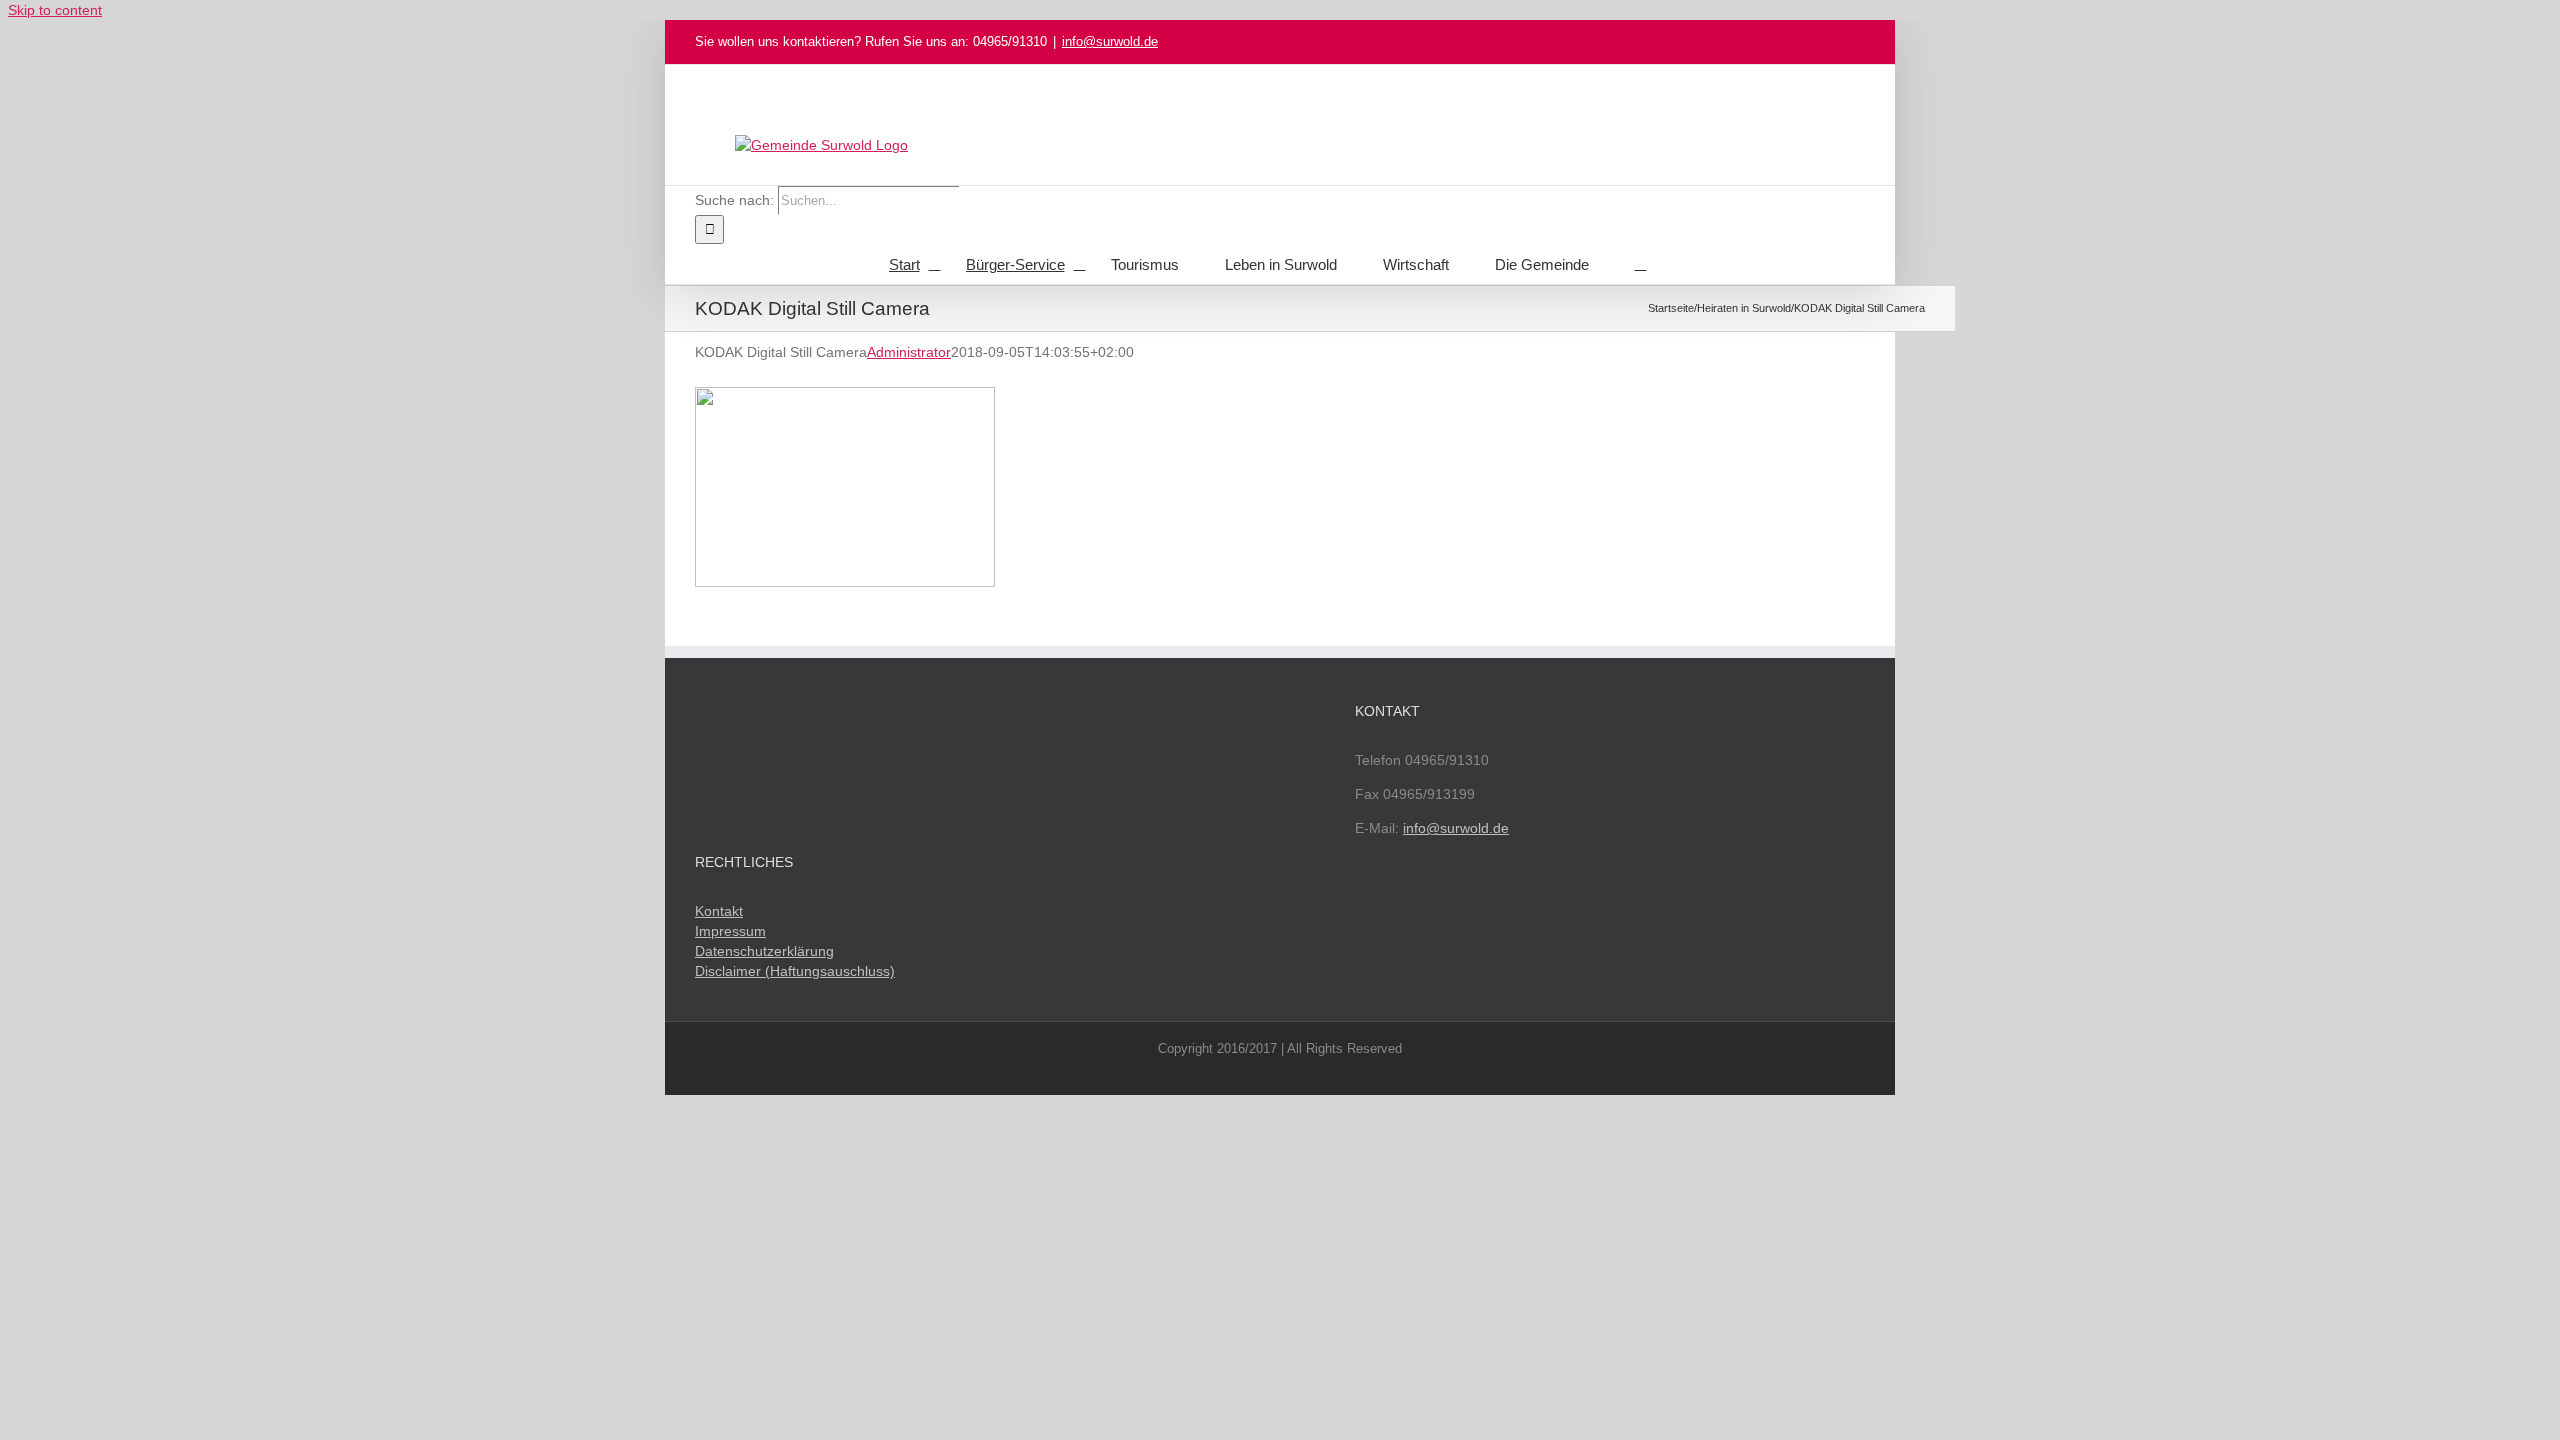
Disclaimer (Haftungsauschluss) (795, 971)
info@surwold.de (1110, 41)
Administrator (909, 352)
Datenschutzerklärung (764, 951)
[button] (1641, 264)
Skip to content (55, 10)
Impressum (730, 931)
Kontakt (719, 911)
